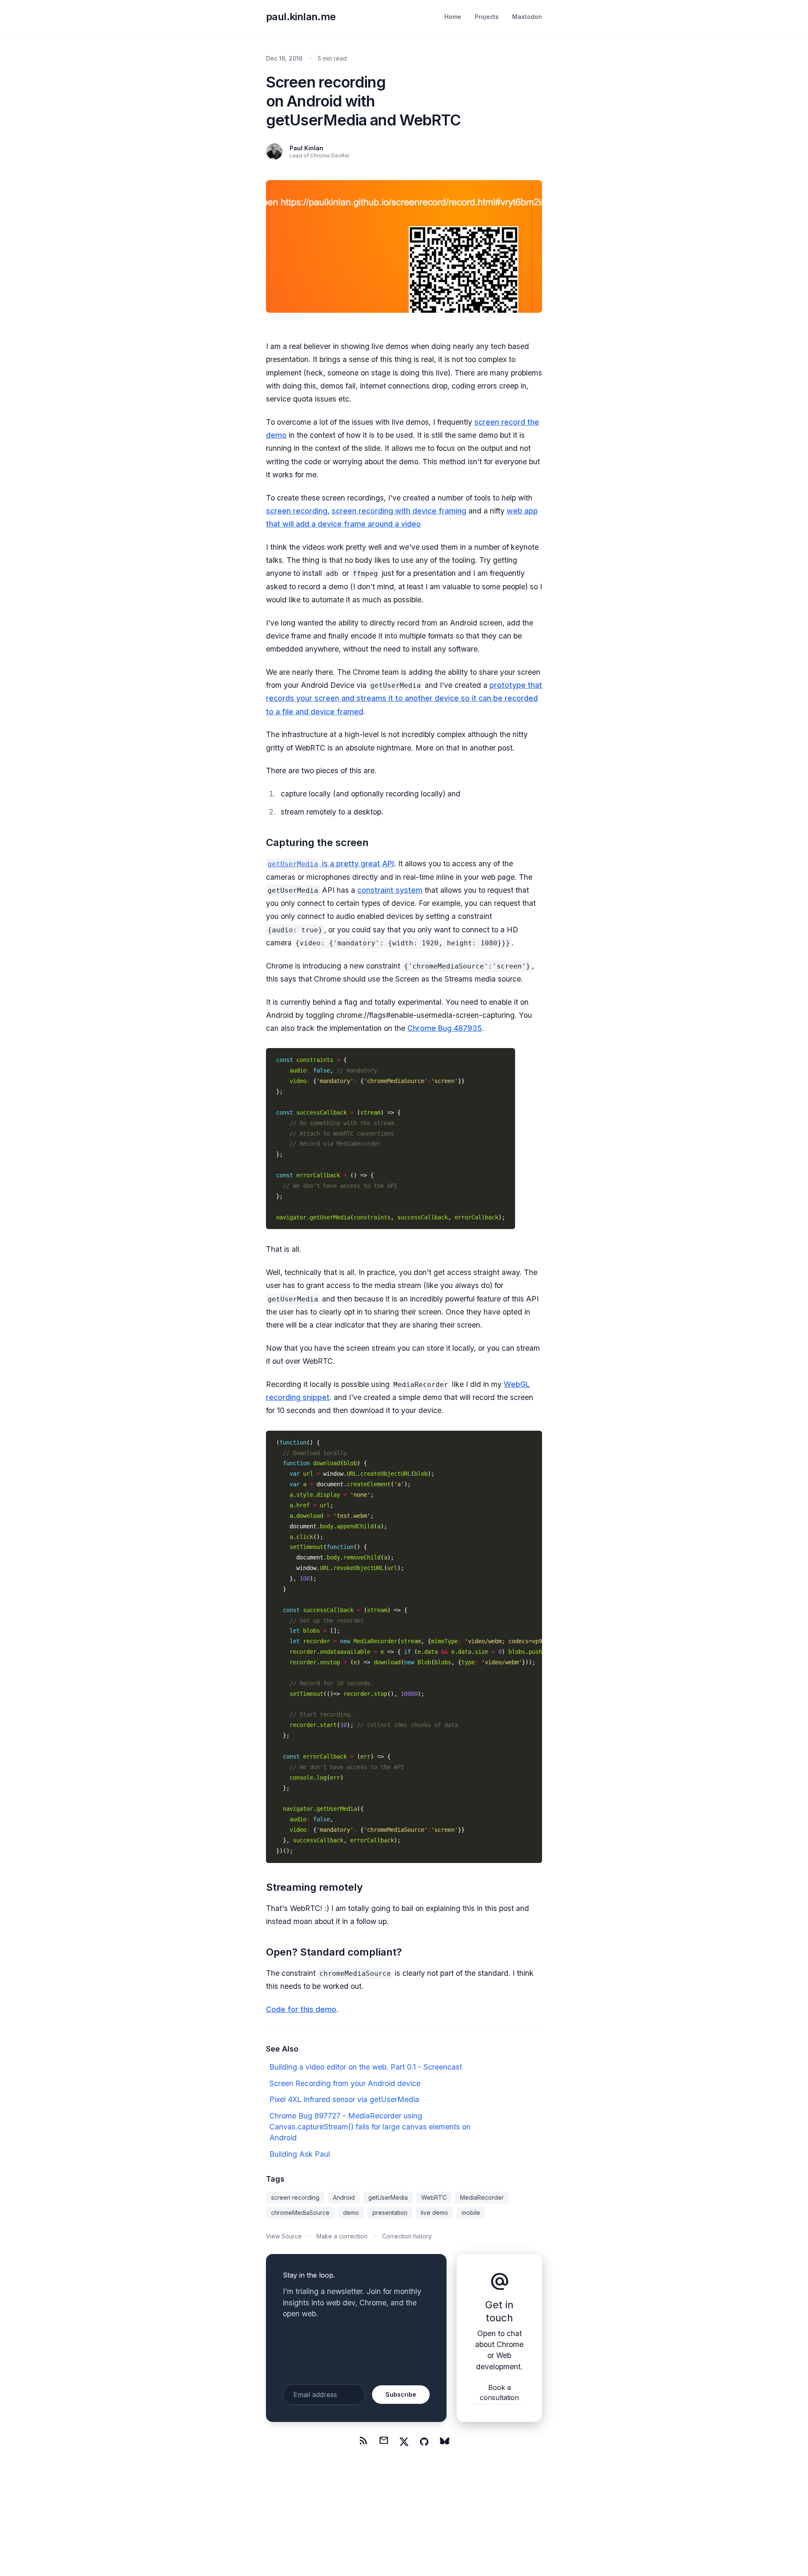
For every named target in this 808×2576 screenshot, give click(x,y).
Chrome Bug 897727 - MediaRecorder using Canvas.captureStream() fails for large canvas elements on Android (370, 2127)
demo (351, 2213)
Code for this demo (301, 2009)
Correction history (407, 2236)
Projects (487, 17)
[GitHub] (424, 2442)
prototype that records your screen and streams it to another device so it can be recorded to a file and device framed (404, 698)
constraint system (390, 890)
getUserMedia (388, 2197)
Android (344, 2197)
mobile (471, 2213)
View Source (284, 2236)
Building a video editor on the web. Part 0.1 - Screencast (366, 2067)
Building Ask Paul (300, 2154)
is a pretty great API (331, 864)
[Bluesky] (444, 2442)
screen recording (297, 511)
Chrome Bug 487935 (445, 1028)
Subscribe (401, 2394)
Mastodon (527, 17)
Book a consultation (499, 2392)
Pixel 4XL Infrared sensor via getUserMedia (344, 2099)
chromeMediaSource (300, 2213)
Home (453, 17)
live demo (435, 2213)
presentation (390, 2213)
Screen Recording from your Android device (345, 2083)
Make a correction (342, 2236)
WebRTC (434, 2197)
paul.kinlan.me (301, 17)
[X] (404, 2442)
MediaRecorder (482, 2197)
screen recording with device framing (399, 511)
